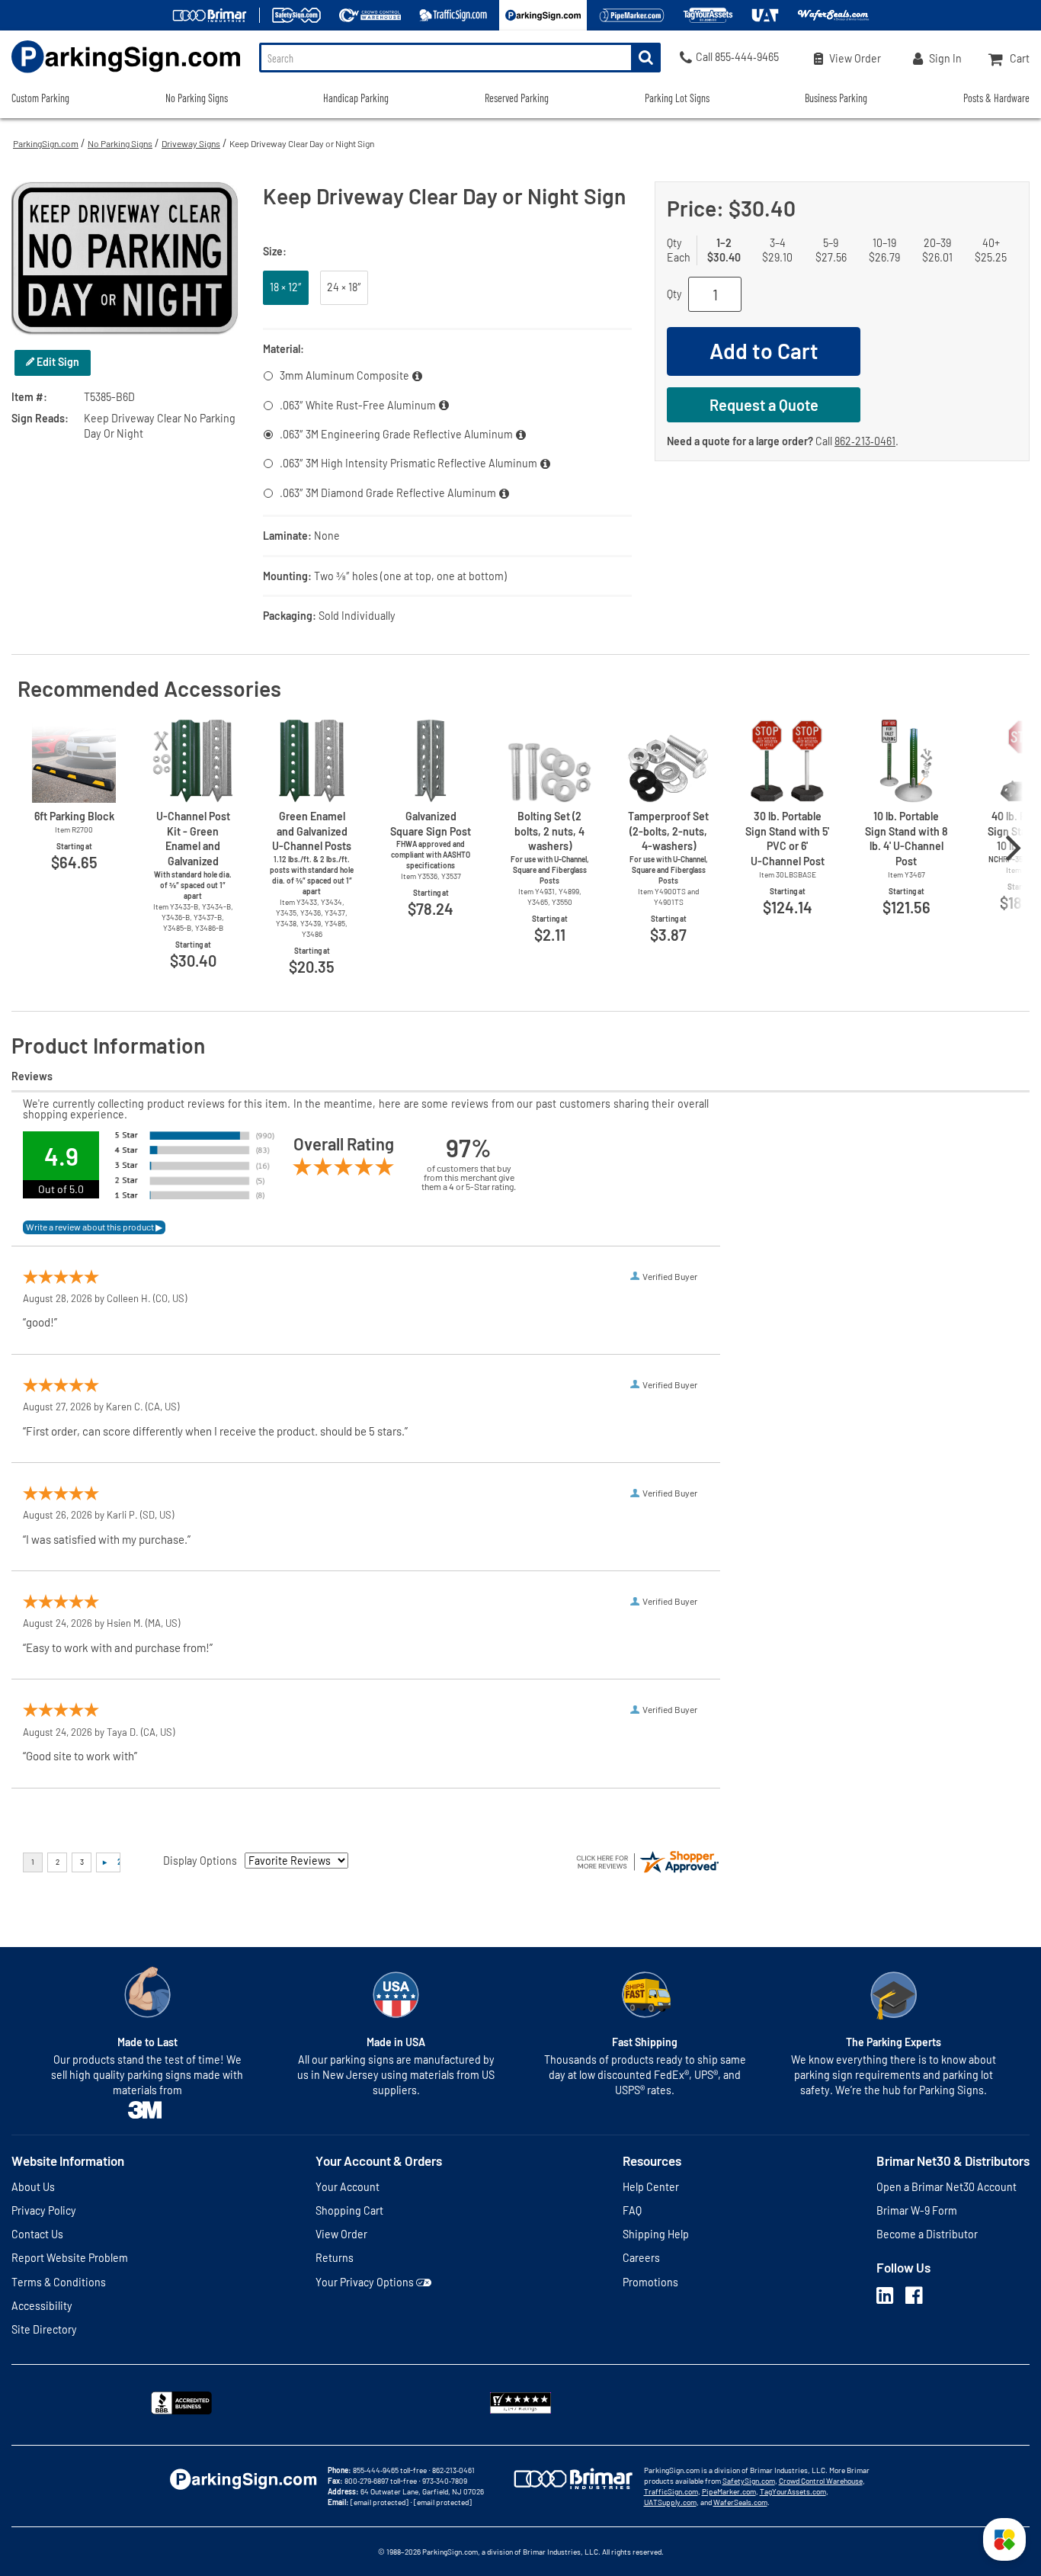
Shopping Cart (349, 2210)
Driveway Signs (191, 143)
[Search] (646, 58)
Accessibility (42, 2306)
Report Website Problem (70, 2258)
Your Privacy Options (365, 2282)
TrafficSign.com (671, 2491)
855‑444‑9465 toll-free (390, 2470)
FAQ (632, 2210)
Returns (335, 2258)
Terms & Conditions (59, 2282)
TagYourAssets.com (793, 2491)
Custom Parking (40, 98)
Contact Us (37, 2234)
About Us (33, 2187)
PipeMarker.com (729, 2491)
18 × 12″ (286, 287)
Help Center (651, 2187)
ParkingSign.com (46, 143)
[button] (1004, 2539)
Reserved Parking (517, 98)
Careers (641, 2258)
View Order (341, 2234)
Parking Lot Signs (677, 98)
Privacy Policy (44, 2210)
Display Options (200, 1861)
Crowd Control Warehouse (821, 2481)
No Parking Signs (120, 143)
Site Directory (44, 2329)
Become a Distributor (927, 2234)
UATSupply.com (670, 2502)
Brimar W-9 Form (917, 2210)
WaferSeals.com (740, 2502)
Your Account (348, 2187)
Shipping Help (656, 2234)
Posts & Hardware (996, 98)
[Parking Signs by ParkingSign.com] (120, 74)
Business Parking (836, 98)
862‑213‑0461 (865, 441)
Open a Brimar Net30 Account (947, 2187)
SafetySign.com (749, 2481)
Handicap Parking (356, 98)
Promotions (650, 2282)
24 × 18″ (344, 287)
